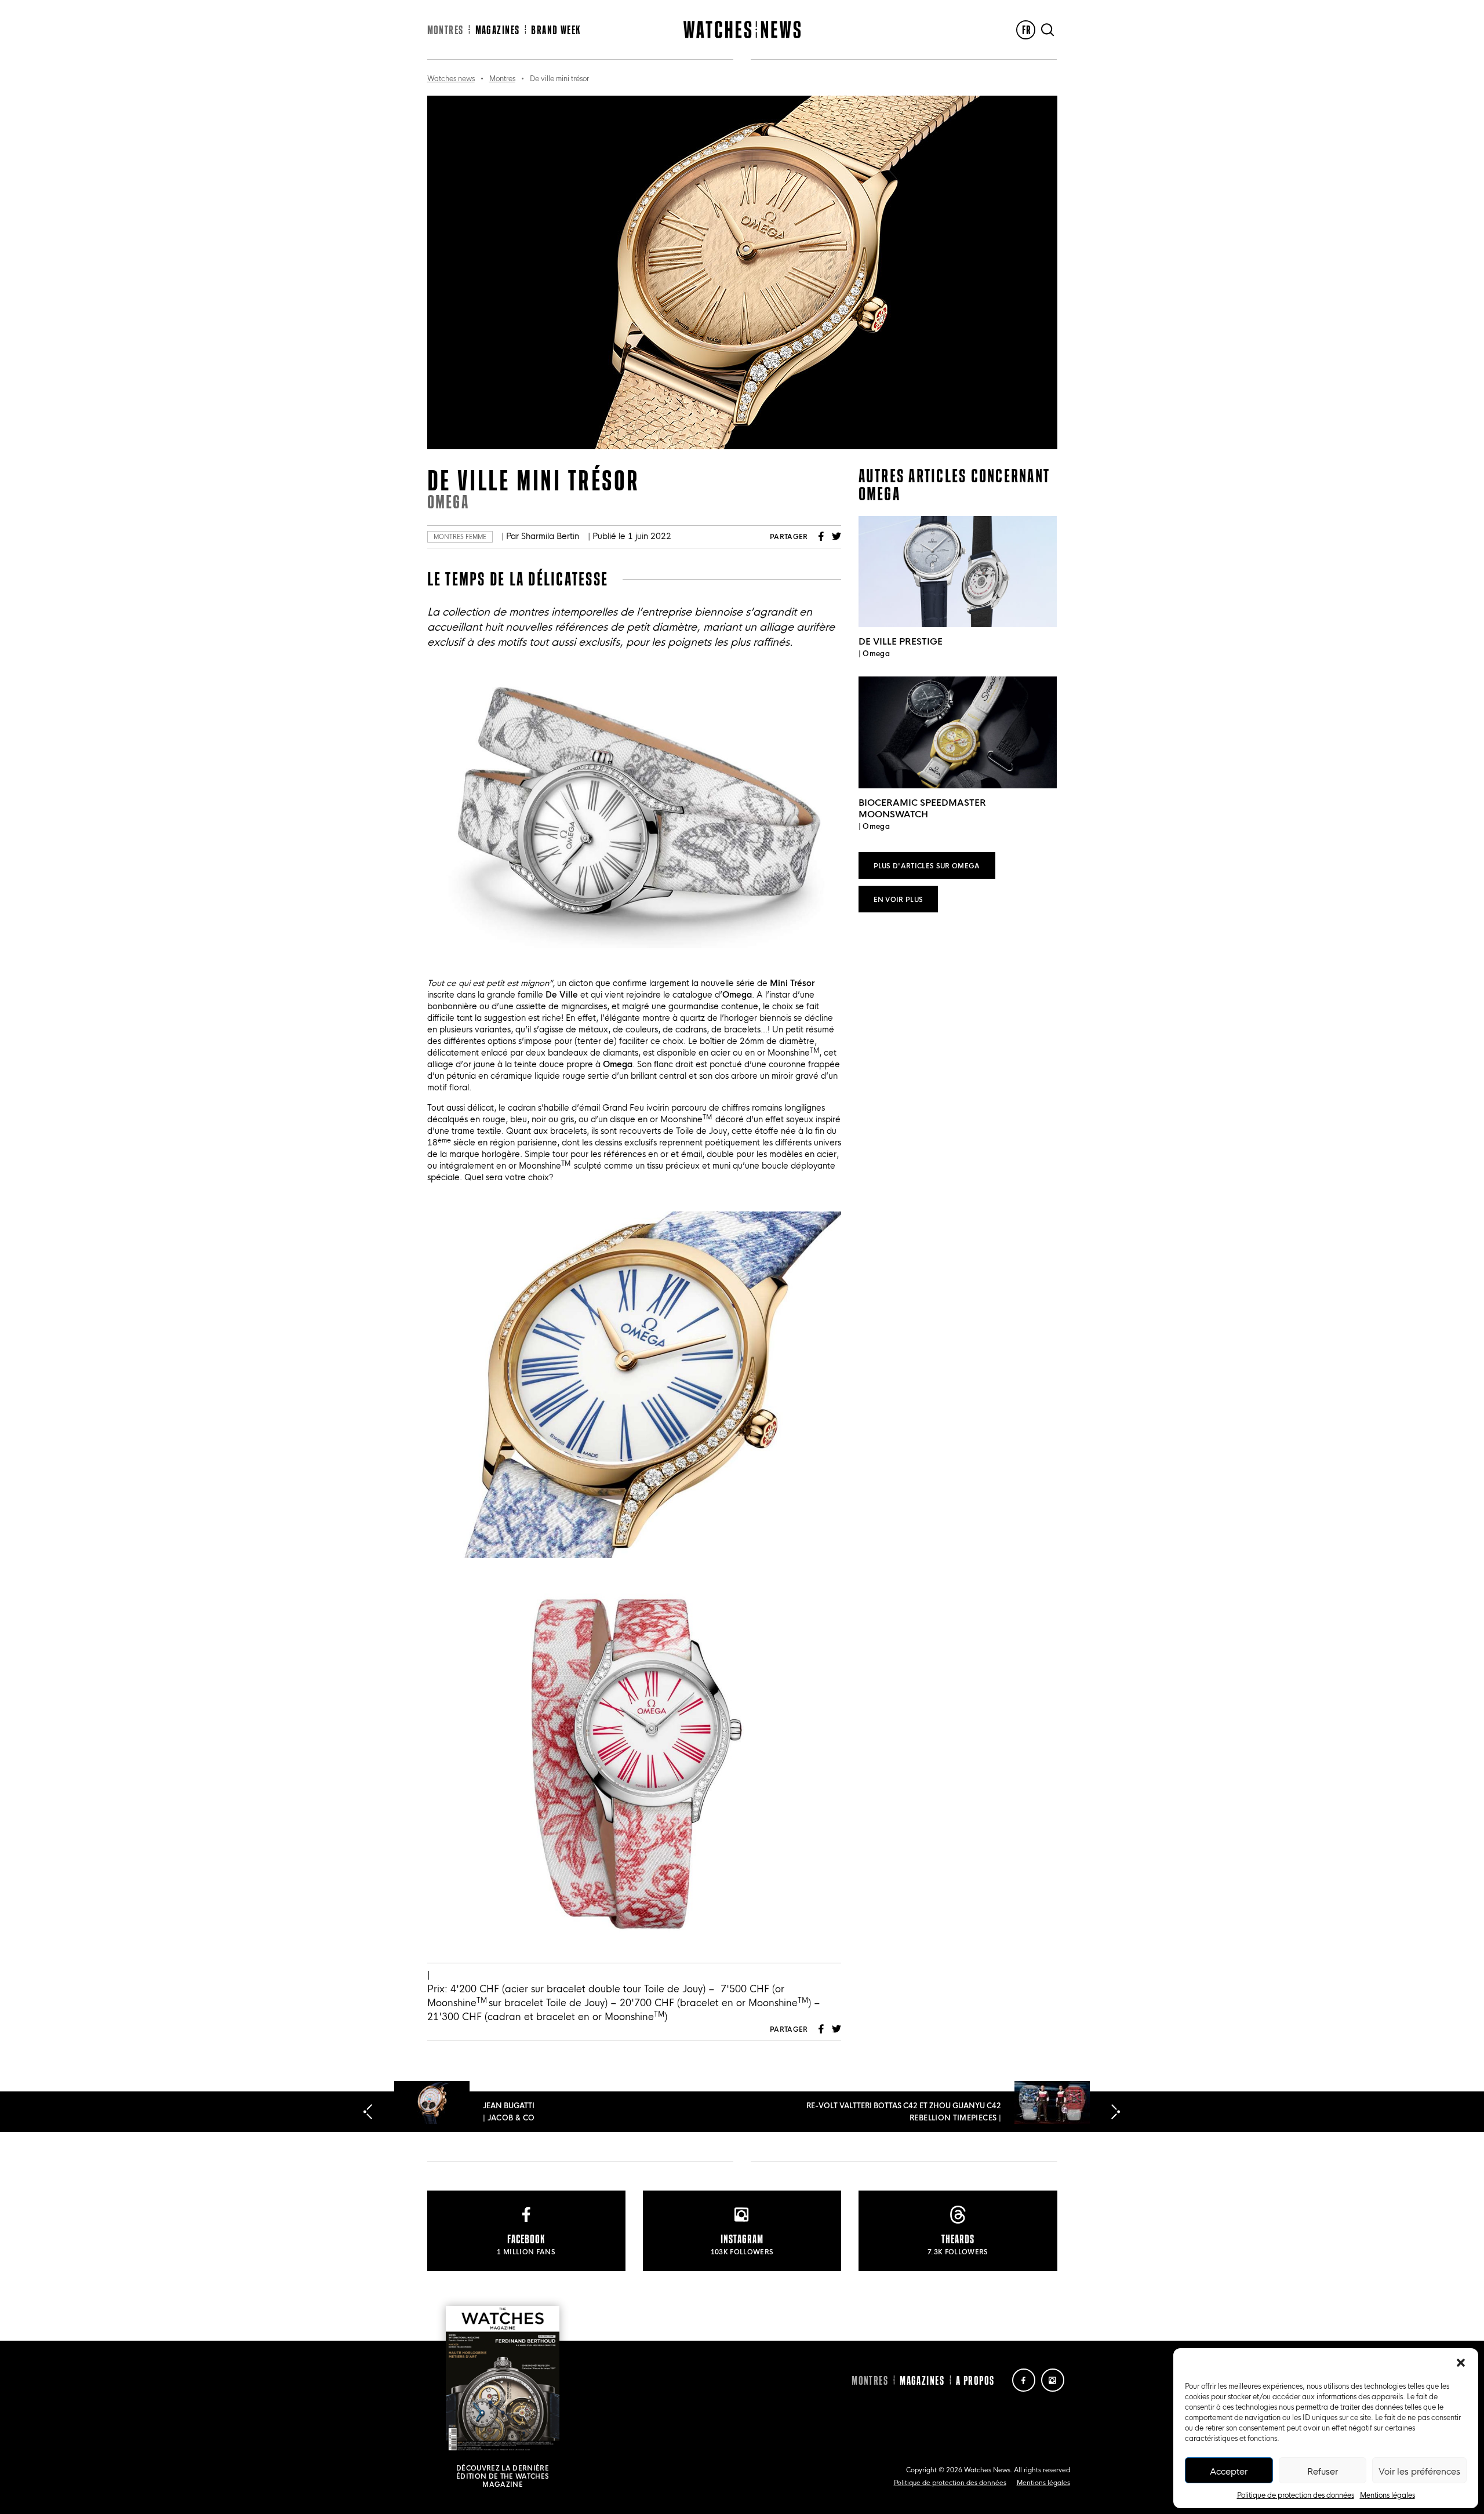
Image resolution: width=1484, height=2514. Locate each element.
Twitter (836, 536)
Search (1047, 30)
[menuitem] (1026, 30)
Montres (445, 30)
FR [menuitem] (1027, 30)
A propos (975, 2380)
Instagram (1053, 2380)
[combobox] (634, 2002)
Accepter (1229, 2471)
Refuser (1323, 2471)
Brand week (556, 30)
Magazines (498, 30)
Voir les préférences (1419, 2471)
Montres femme (460, 536)
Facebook (821, 536)
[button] (1461, 2363)
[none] (1026, 30)
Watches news (451, 78)
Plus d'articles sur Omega (927, 865)
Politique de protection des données (1296, 2494)
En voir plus (899, 899)
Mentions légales (1387, 2494)
